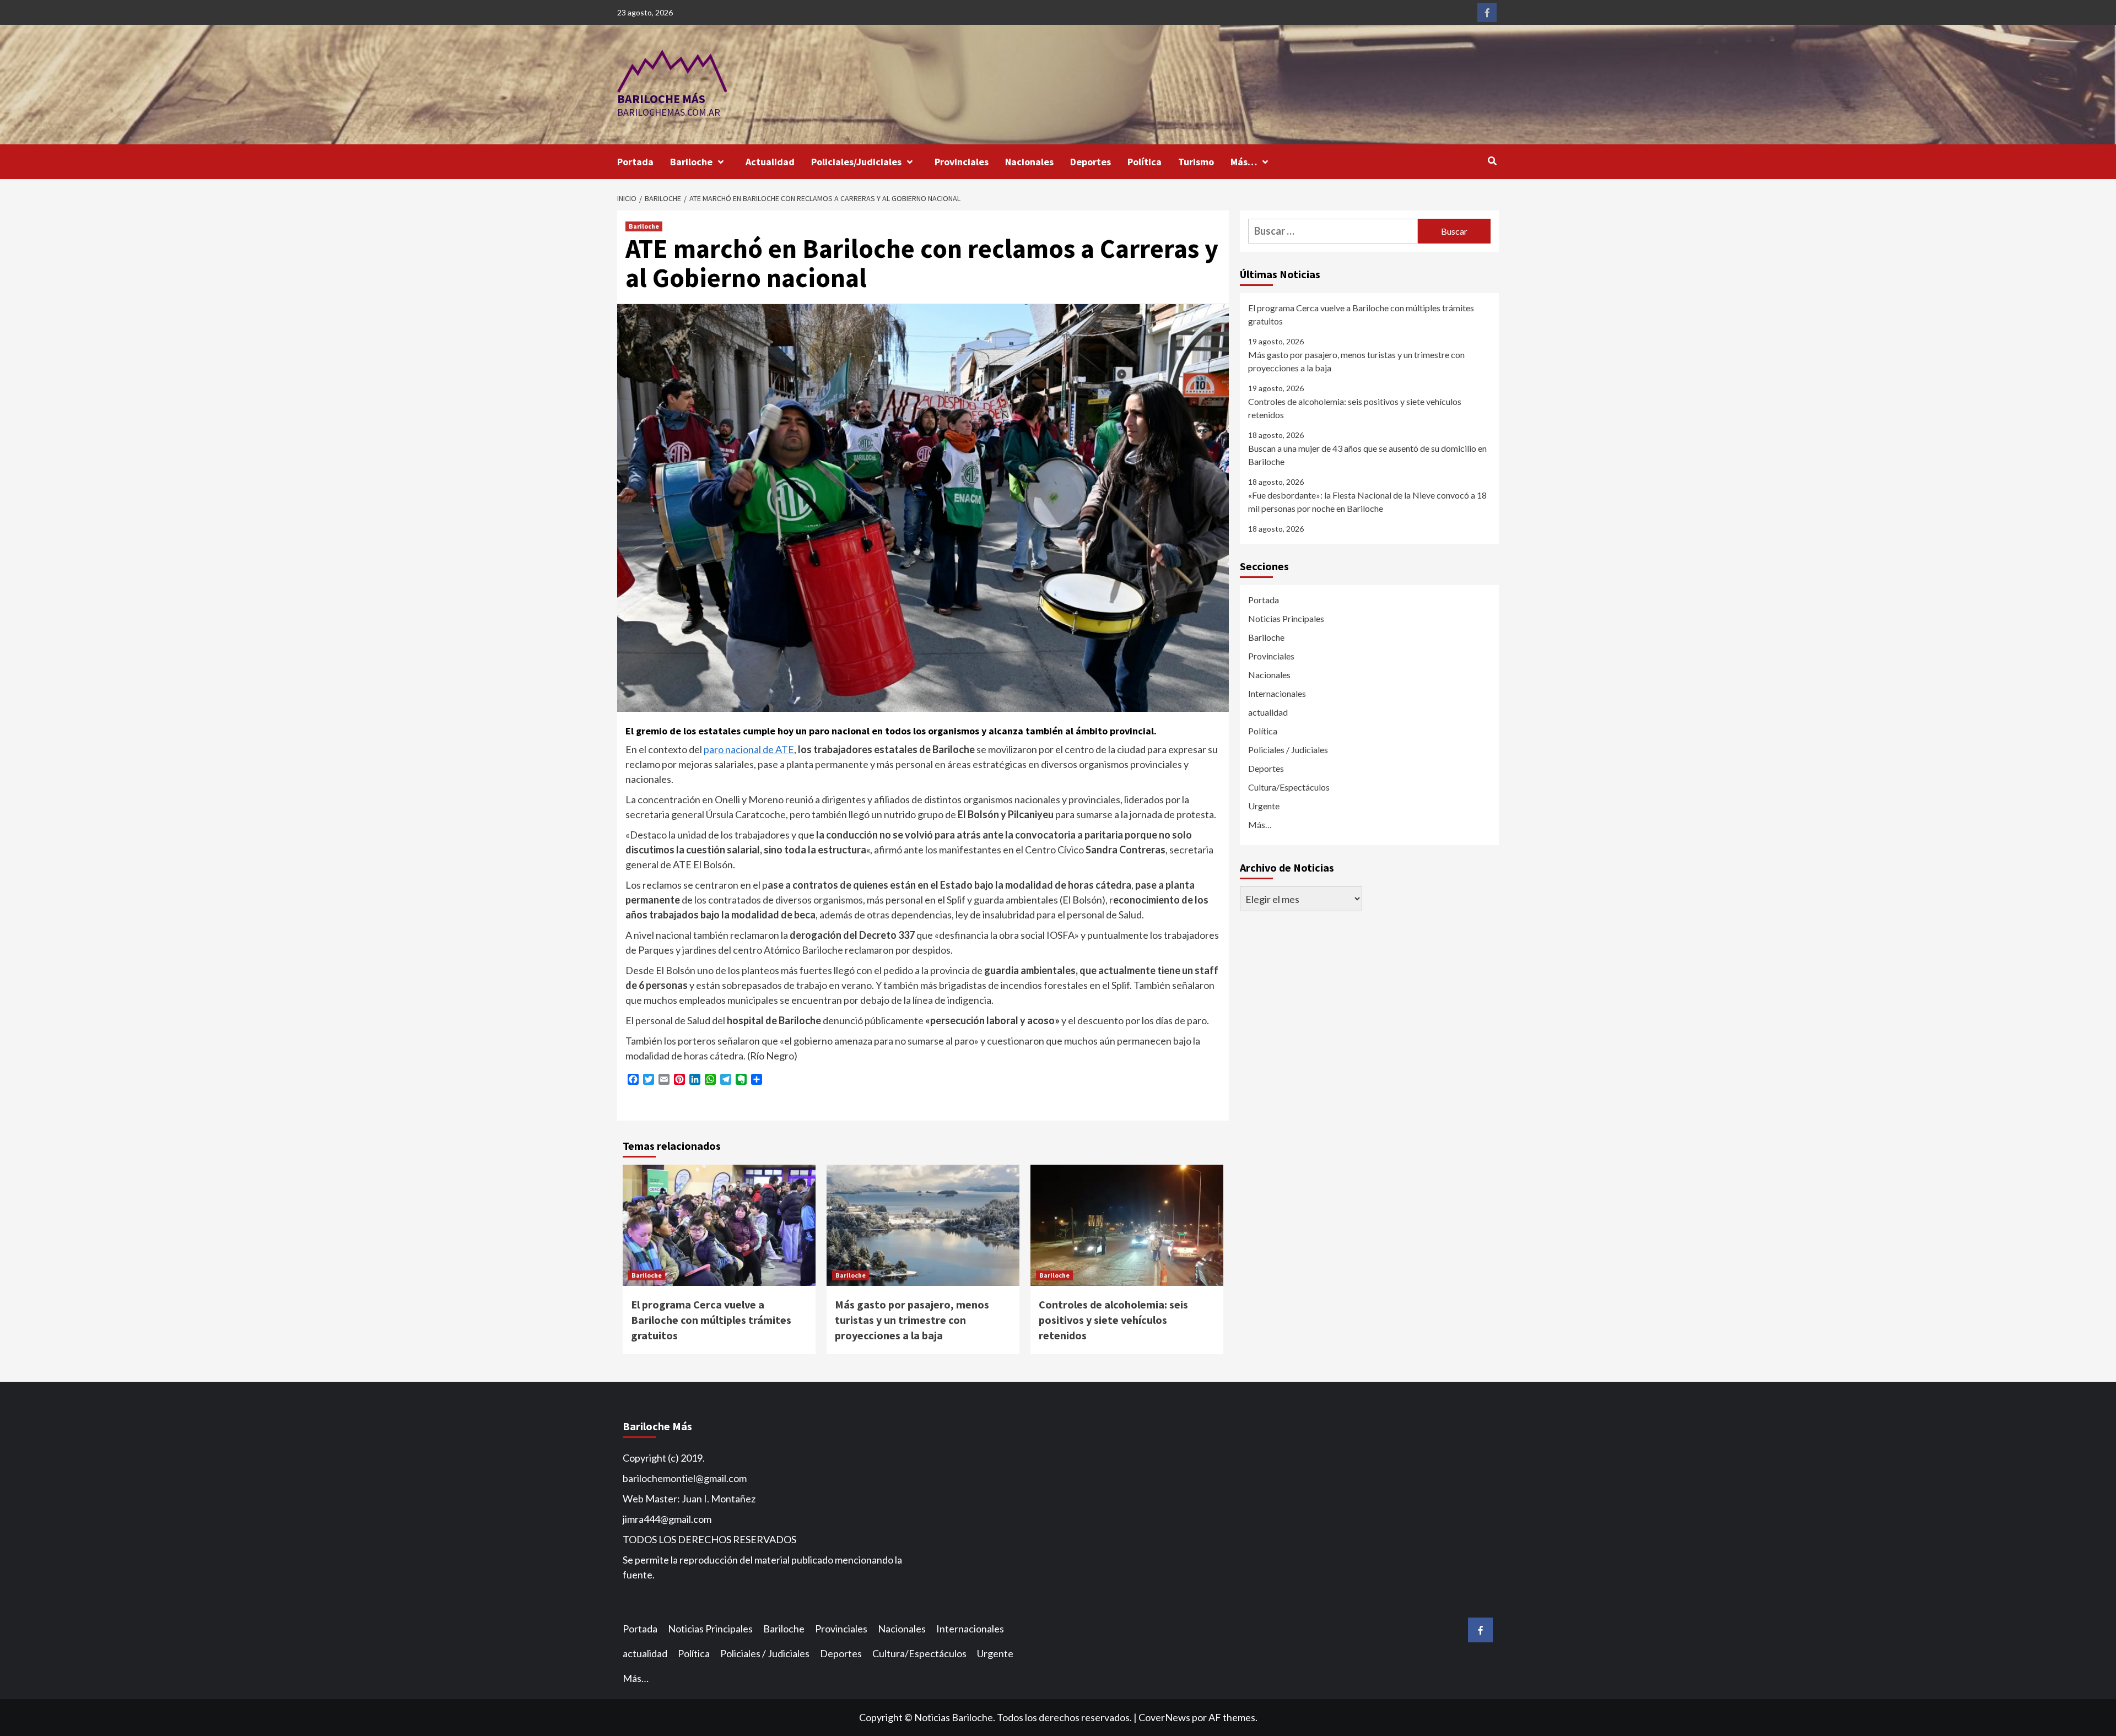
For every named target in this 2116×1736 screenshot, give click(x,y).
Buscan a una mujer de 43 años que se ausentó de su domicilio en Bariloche (1367, 455)
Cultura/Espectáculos (1289, 787)
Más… (1244, 162)
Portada (635, 162)
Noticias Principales (1286, 618)
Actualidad (770, 162)
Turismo (1196, 162)
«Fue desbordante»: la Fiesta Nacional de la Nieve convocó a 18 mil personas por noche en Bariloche (1367, 502)
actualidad (1268, 712)
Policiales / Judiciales (1288, 750)
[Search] (1492, 161)
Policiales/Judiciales (856, 162)
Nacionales (1029, 162)
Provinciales (962, 162)
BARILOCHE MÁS (661, 99)
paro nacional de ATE (749, 749)
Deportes (1091, 162)
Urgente (1264, 806)
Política (1145, 162)
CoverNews (1164, 1717)
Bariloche (691, 162)
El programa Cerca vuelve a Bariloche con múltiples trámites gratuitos (711, 1320)
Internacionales (1277, 693)
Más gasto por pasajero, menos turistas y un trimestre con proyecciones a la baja (912, 1320)
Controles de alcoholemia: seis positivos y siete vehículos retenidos (1113, 1320)
